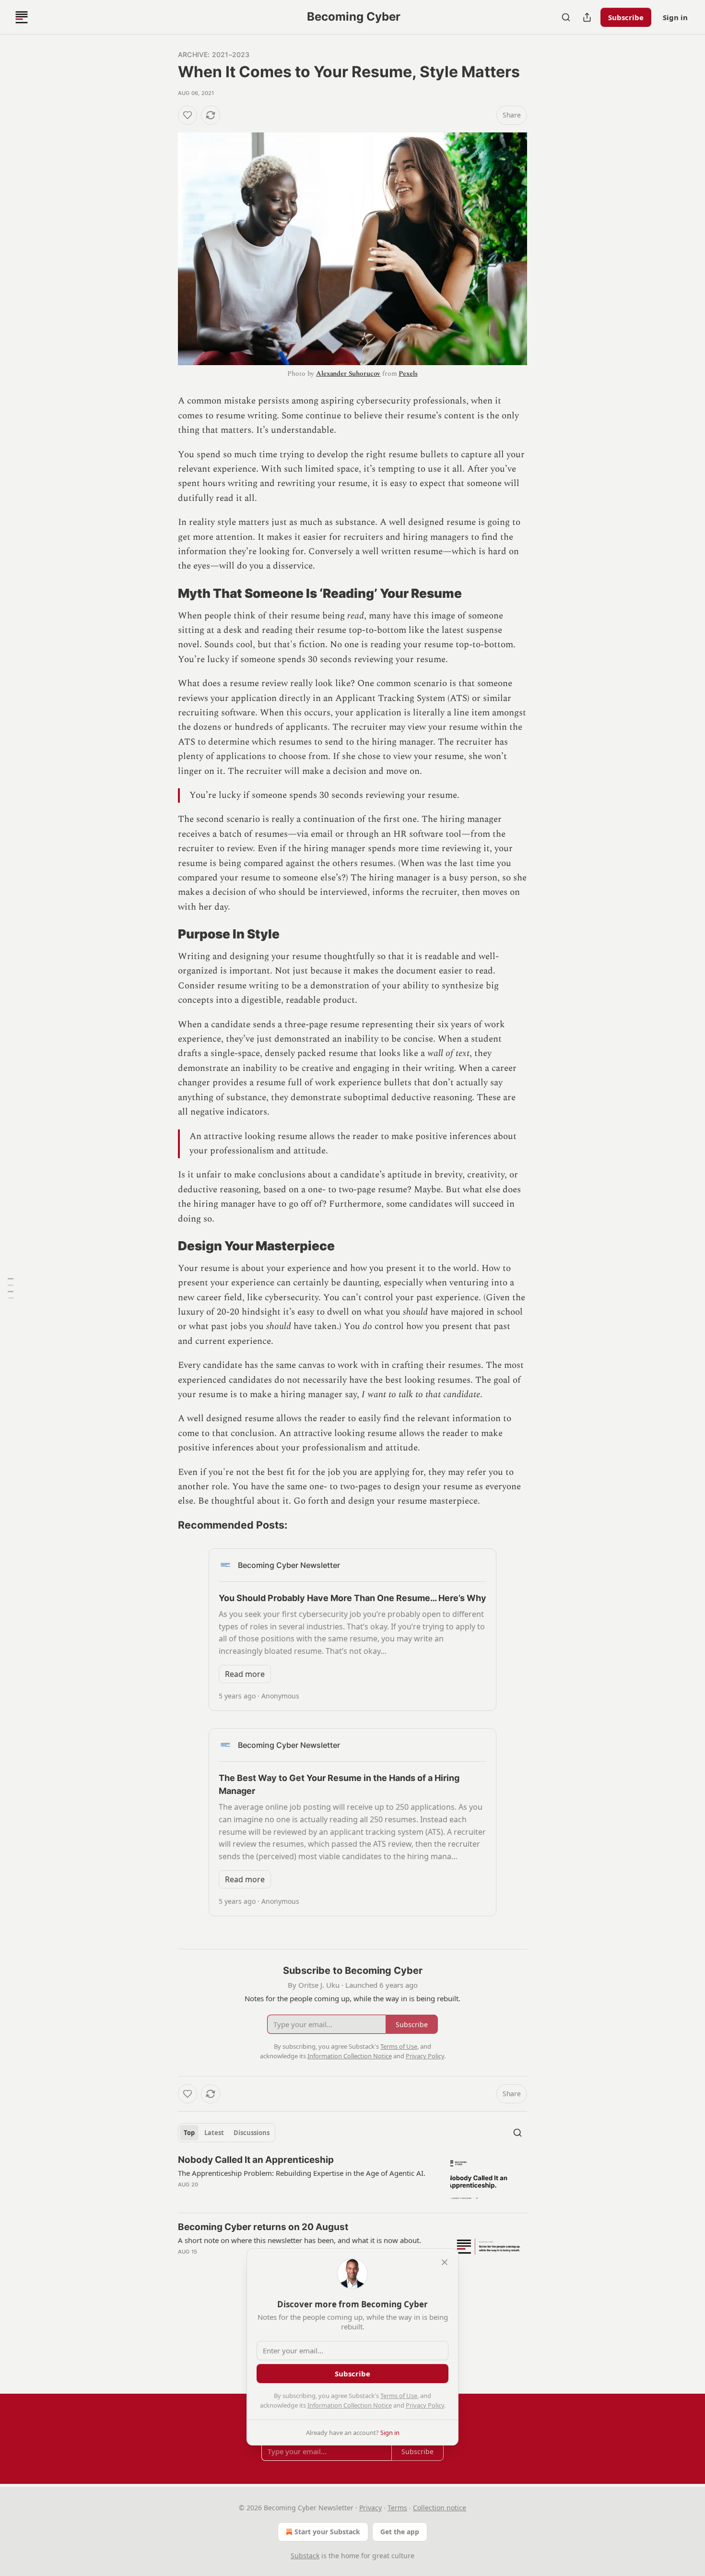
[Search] (566, 17)
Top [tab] (189, 2133)
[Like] (188, 115)
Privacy (370, 2508)
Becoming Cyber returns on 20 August (263, 2227)
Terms (397, 2508)
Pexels (408, 374)
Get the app (400, 2532)
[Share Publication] (587, 17)
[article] (352, 2179)
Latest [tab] (214, 2133)
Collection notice (440, 2508)
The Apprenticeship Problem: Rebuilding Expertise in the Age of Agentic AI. (302, 2173)
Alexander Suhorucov (348, 374)
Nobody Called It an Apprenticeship (256, 2160)
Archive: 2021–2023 (214, 54)
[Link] (164, 594)
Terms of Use (399, 2396)
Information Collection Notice (350, 2405)
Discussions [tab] (252, 2133)
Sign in (675, 17)
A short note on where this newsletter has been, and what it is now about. (300, 2240)
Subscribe (626, 17)
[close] (445, 2262)
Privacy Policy (425, 2405)
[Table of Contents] (11, 1288)
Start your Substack (327, 2532)
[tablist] (227, 2133)
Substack (305, 2556)
